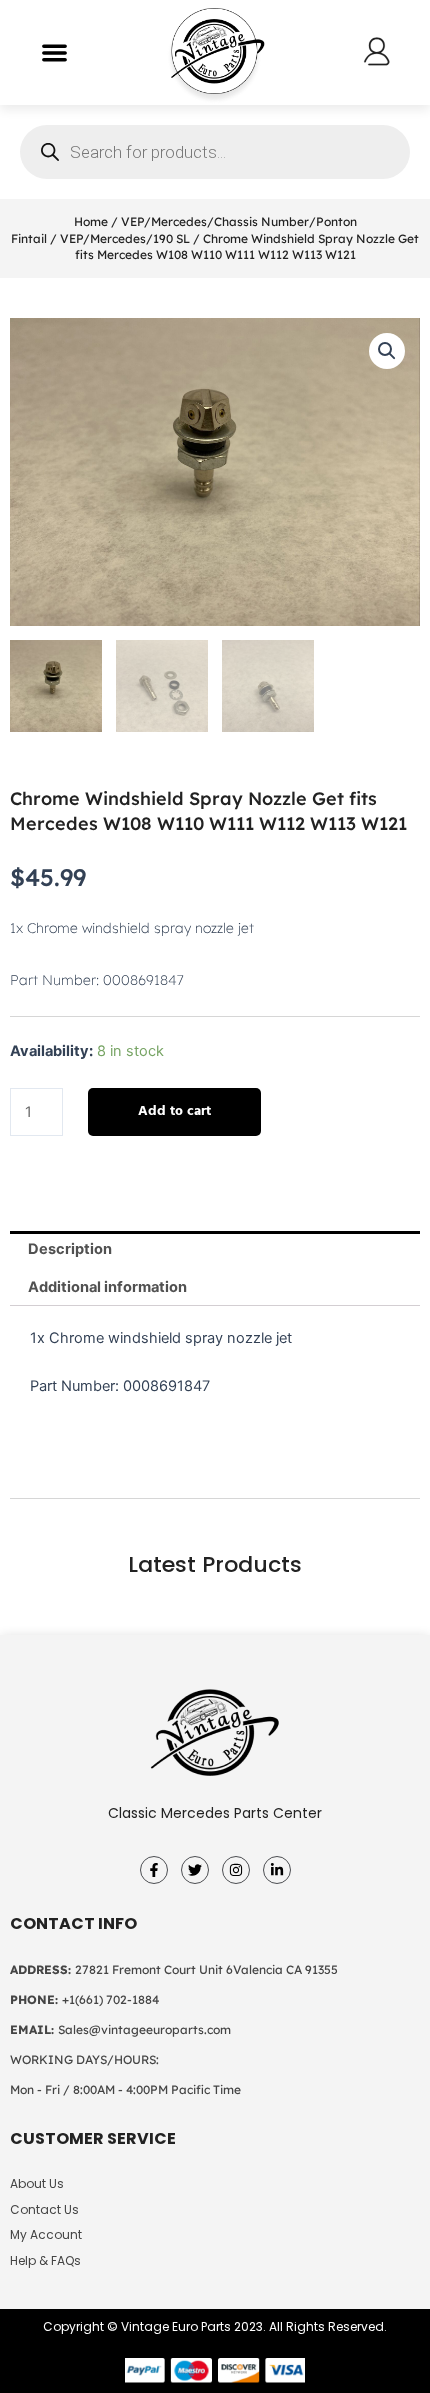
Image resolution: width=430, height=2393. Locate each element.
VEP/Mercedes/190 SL (125, 238)
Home (91, 221)
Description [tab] (70, 1249)
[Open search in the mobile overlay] (215, 152)
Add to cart (174, 1111)
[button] (54, 52)
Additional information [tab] (107, 1287)
